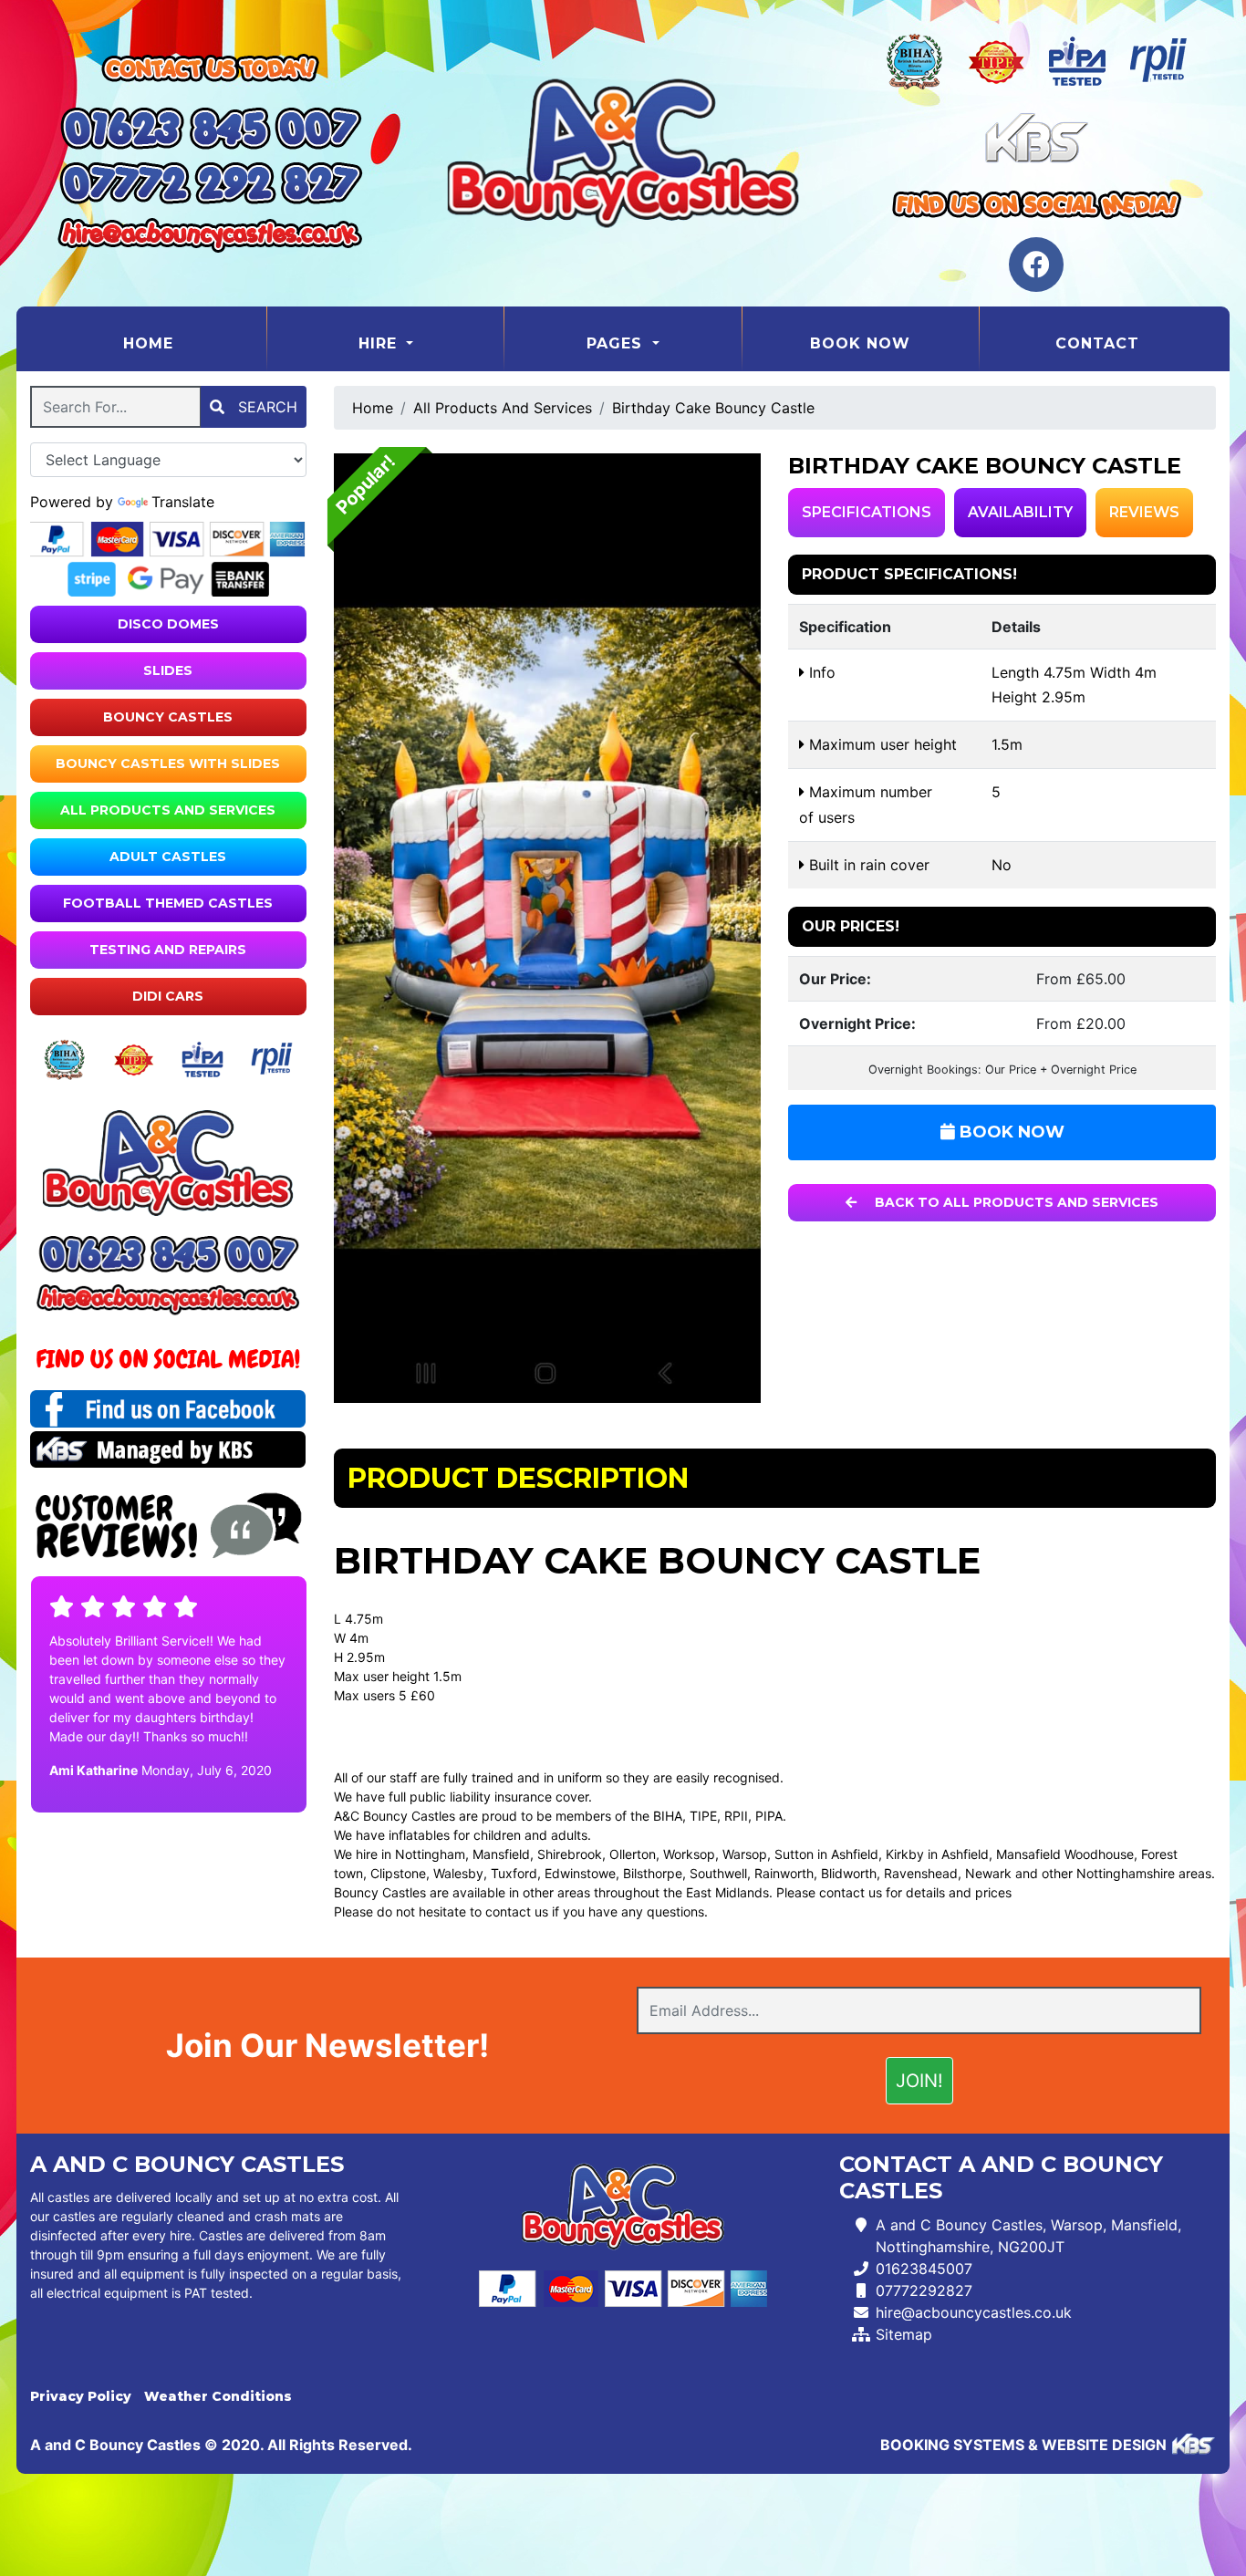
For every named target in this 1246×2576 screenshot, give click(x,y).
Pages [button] (617, 343)
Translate (183, 502)
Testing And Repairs (168, 950)
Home (194, 343)
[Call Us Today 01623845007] (168, 1254)
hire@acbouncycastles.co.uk (974, 2312)
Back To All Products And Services (1015, 1202)
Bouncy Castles (168, 717)
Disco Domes (168, 624)
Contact (1097, 343)
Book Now (860, 343)
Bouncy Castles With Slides (168, 763)
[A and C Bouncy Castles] (623, 153)
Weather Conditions (218, 2396)
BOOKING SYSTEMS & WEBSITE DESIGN (1023, 2445)
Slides (168, 670)
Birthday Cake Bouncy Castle (713, 408)
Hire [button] (380, 343)
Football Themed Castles (168, 903)
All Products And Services (168, 810)
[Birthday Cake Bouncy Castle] (548, 928)
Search (265, 407)
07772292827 (924, 2290)
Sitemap (904, 2334)
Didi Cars (168, 996)
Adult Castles (168, 857)
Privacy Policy (81, 2396)
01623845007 (924, 2269)
